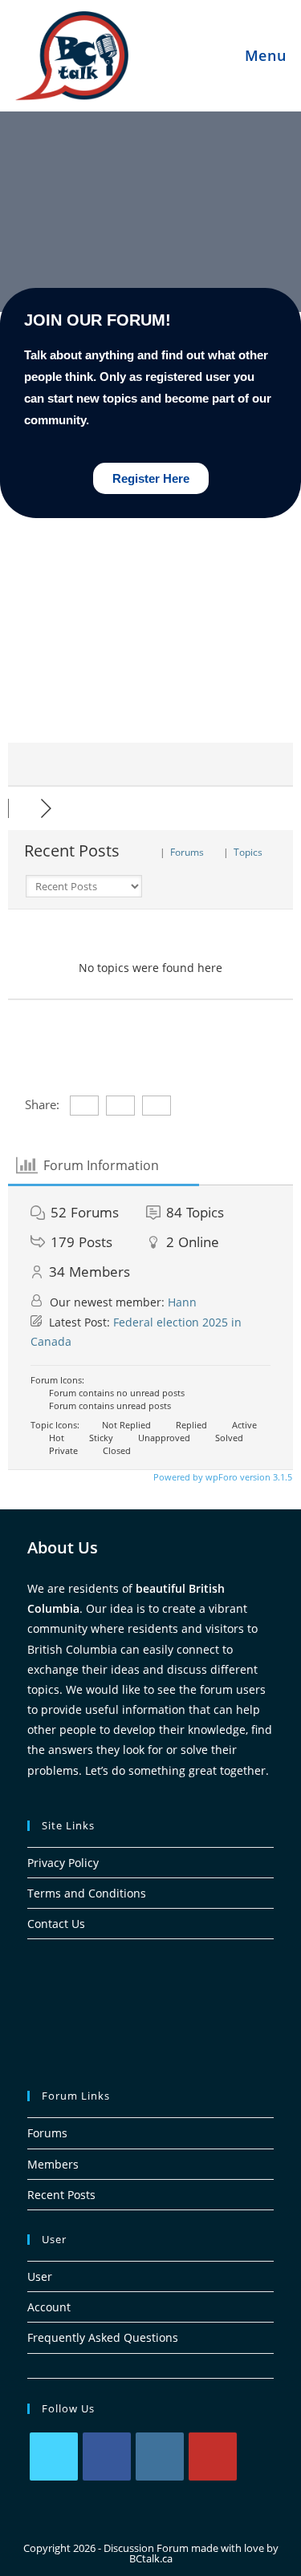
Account (49, 2307)
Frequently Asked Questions (103, 2337)
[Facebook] (107, 2457)
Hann (182, 1302)
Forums (47, 2133)
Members (53, 2164)
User (40, 2276)
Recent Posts (61, 2195)
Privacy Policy (63, 1863)
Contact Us (56, 1924)
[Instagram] (160, 2457)
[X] (54, 2457)
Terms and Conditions (87, 1893)
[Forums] (24, 808)
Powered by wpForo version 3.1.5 (222, 1477)
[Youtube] (213, 2457)
